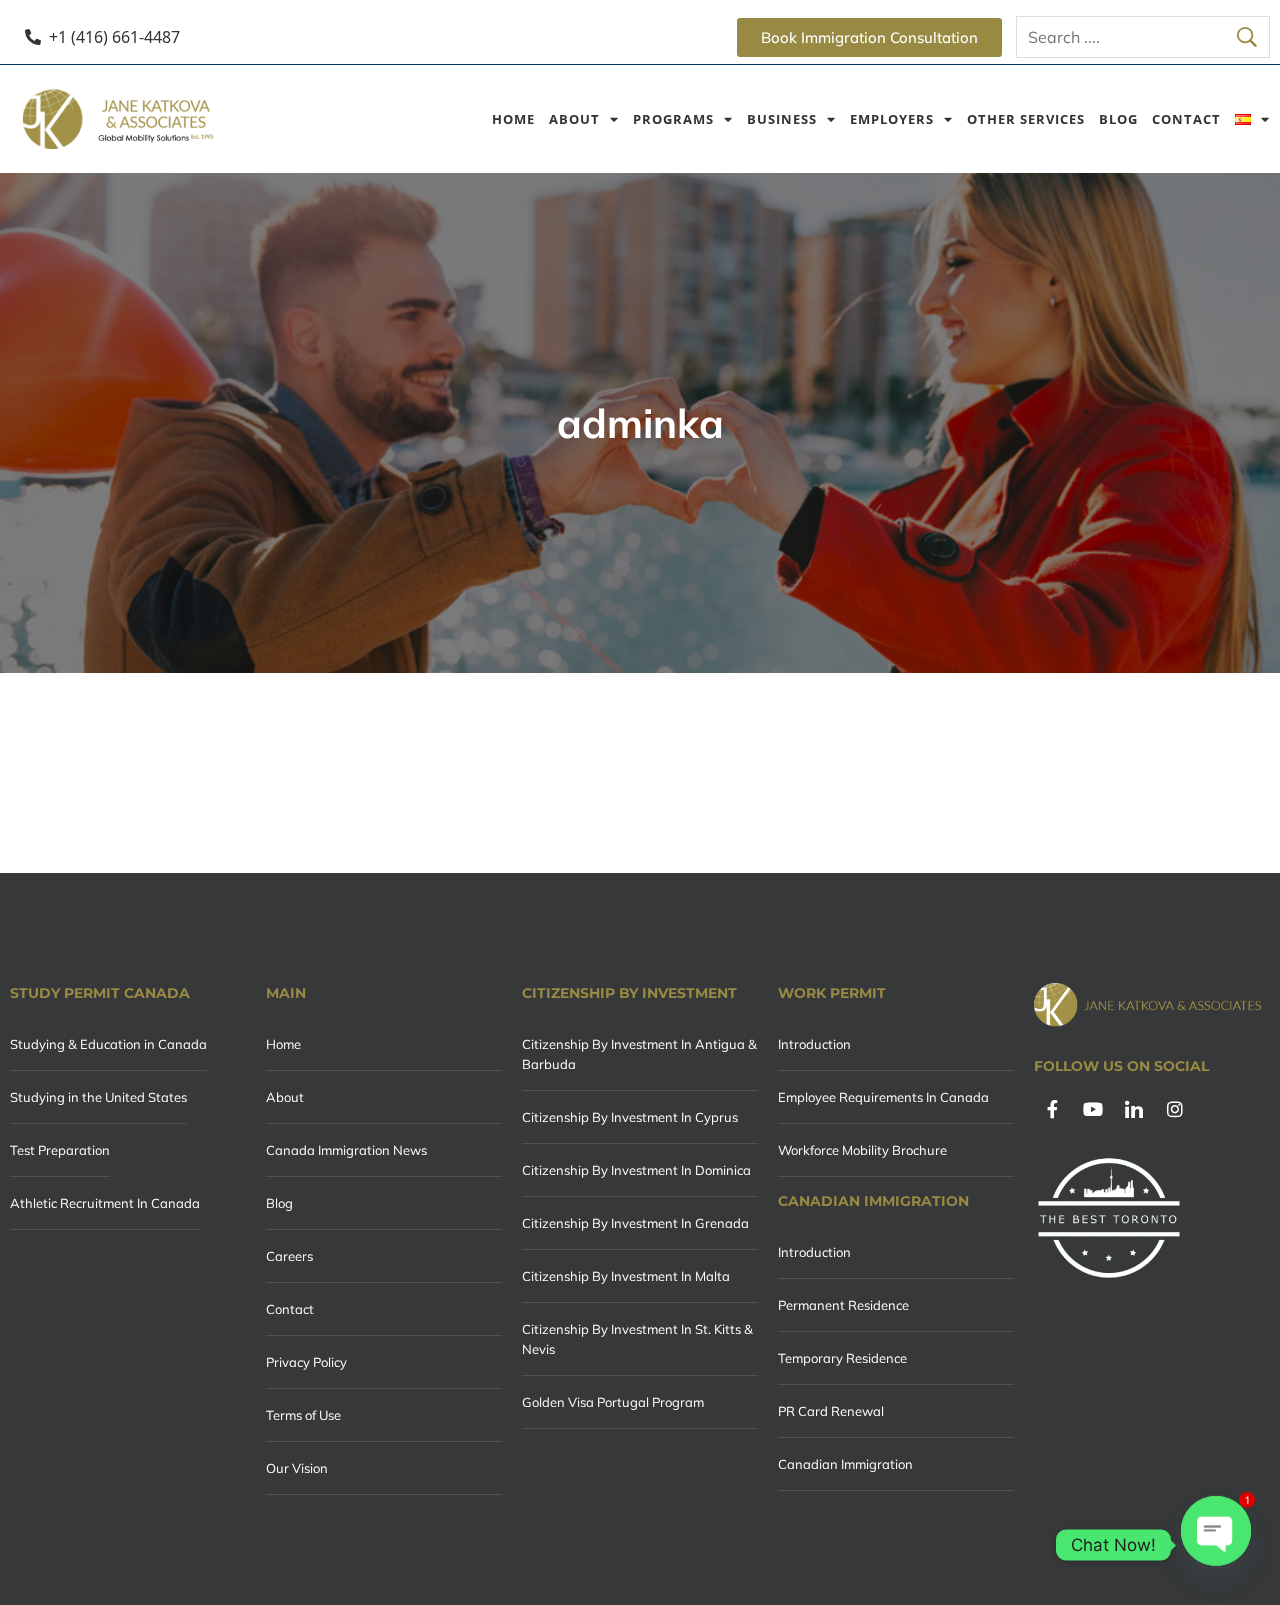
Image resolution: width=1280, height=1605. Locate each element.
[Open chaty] (1216, 1545)
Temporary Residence (842, 1358)
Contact (1186, 119)
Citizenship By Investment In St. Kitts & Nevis (637, 1339)
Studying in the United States (98, 1097)
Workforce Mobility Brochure (862, 1150)
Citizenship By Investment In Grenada (635, 1223)
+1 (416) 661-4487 (114, 37)
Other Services (1026, 119)
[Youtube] (1093, 1109)
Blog (1118, 119)
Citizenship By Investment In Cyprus (630, 1117)
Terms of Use (303, 1415)
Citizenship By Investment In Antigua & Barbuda (639, 1054)
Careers (289, 1256)
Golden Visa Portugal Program (613, 1402)
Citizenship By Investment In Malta (626, 1276)
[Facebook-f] (1052, 1109)
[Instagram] (1175, 1109)
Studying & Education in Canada (108, 1044)
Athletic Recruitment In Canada (105, 1203)
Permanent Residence (843, 1305)
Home (513, 119)
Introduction (814, 1044)
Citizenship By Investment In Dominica (636, 1170)
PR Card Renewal (831, 1411)
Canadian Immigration (845, 1464)
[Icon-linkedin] (1134, 1109)
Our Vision (297, 1468)
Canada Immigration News (346, 1150)
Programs (673, 119)
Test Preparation (60, 1150)
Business (782, 119)
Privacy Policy (306, 1362)
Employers (892, 119)
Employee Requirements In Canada (883, 1097)
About (574, 119)
